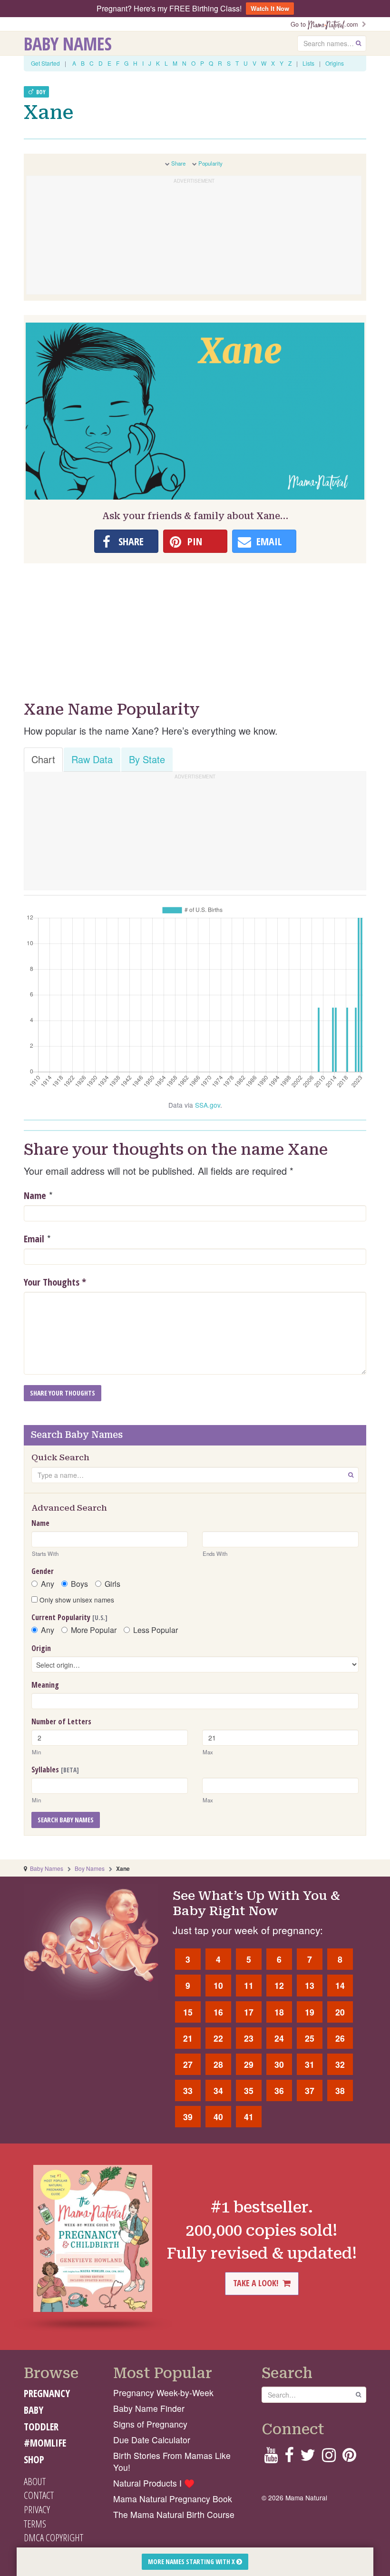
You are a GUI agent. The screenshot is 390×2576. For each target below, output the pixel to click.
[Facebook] (289, 2458)
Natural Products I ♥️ (154, 2483)
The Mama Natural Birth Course (174, 2514)
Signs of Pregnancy (150, 2424)
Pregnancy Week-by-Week (163, 2393)
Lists (308, 63)
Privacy (37, 2509)
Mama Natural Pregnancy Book (173, 2499)
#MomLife (45, 2443)
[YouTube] (271, 2458)
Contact (39, 2495)
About (35, 2481)
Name (35, 1195)
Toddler (41, 2427)
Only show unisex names (76, 1600)
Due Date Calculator (152, 2440)
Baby (34, 2410)
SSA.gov (208, 1105)
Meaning (45, 1685)
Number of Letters (61, 1721)
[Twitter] (308, 2458)
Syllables (55, 1770)
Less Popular (156, 1630)
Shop (34, 2459)
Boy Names (90, 1868)
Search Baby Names (66, 1820)
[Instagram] (329, 2458)
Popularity (210, 163)
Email (34, 1239)
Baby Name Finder (149, 2408)
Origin (41, 1648)
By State (147, 759)
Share (178, 163)
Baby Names (68, 43)
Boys (79, 1584)
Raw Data (92, 759)
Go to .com (326, 24)
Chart (43, 759)
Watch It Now (270, 8)
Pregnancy (47, 2393)
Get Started (45, 63)
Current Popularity (69, 1617)
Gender (43, 1571)
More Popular (94, 1630)
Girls (112, 1584)
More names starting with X (192, 2561)
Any (48, 1584)
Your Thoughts (55, 1282)
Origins (335, 63)
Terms (35, 2524)
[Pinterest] (349, 2458)
